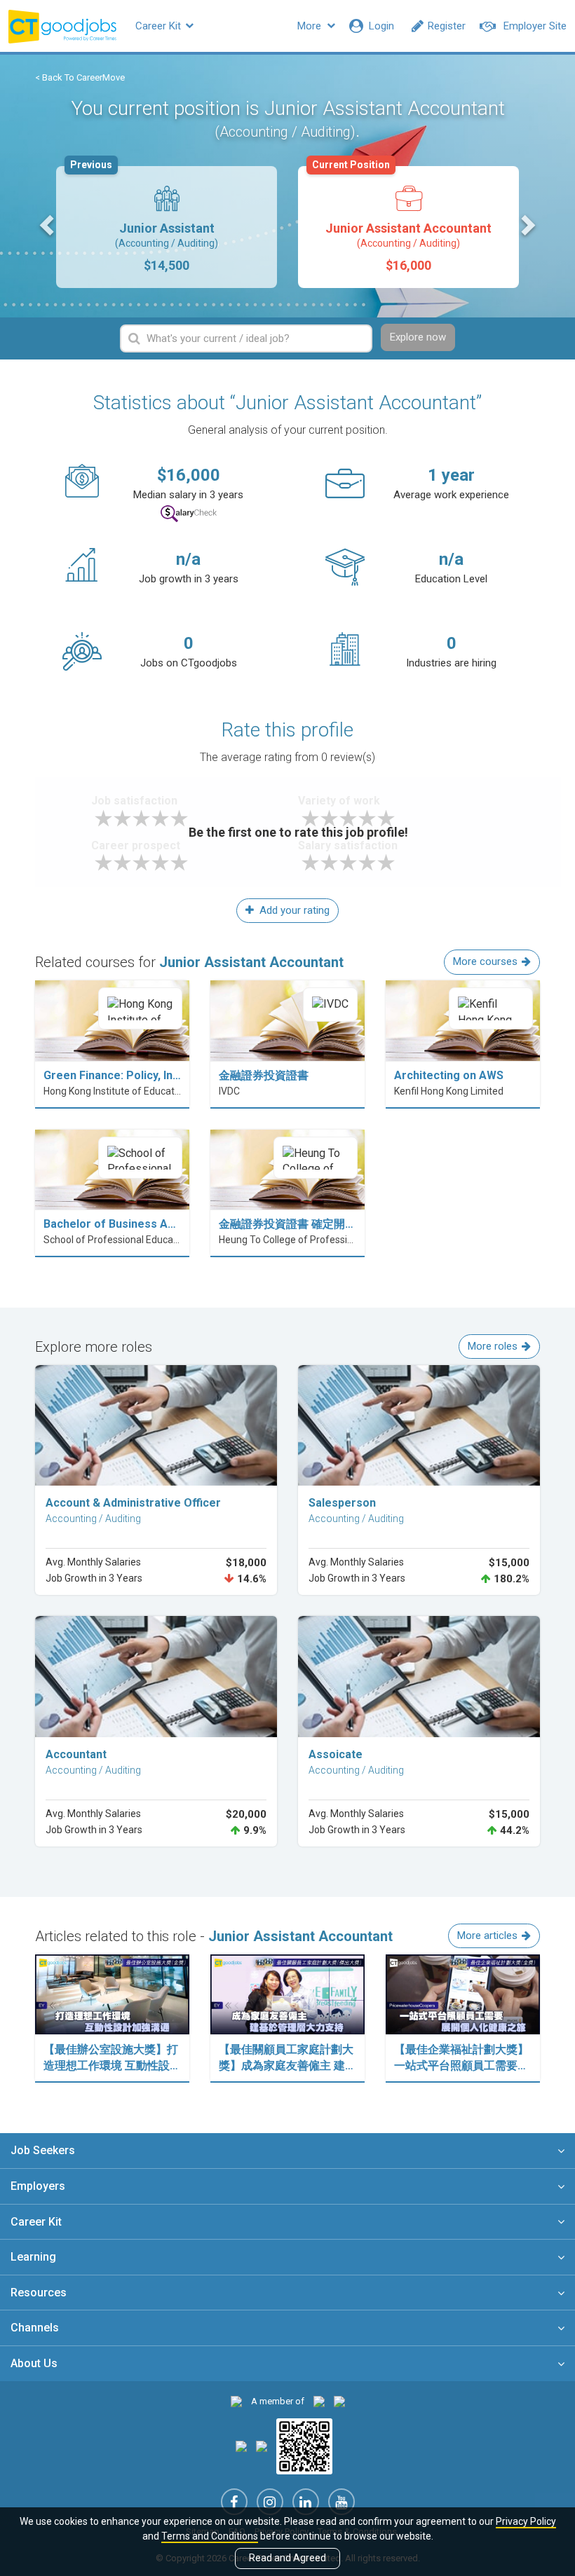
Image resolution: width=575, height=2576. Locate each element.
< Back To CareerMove (80, 77)
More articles (487, 1936)
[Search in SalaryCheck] (189, 514)
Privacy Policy (526, 2521)
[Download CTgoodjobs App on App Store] (241, 2445)
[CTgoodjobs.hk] (236, 2401)
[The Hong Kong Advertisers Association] (319, 2401)
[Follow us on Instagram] (270, 2502)
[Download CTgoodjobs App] (304, 2445)
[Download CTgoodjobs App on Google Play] (262, 2445)
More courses (485, 961)
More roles (493, 1346)
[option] (167, 227)
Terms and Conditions (210, 2536)
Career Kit (160, 26)
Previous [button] (48, 224)
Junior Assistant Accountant (402, 219)
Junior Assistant (144, 219)
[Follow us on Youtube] (341, 2502)
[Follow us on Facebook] (234, 2502)
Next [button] (527, 224)
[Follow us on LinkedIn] (306, 2502)
